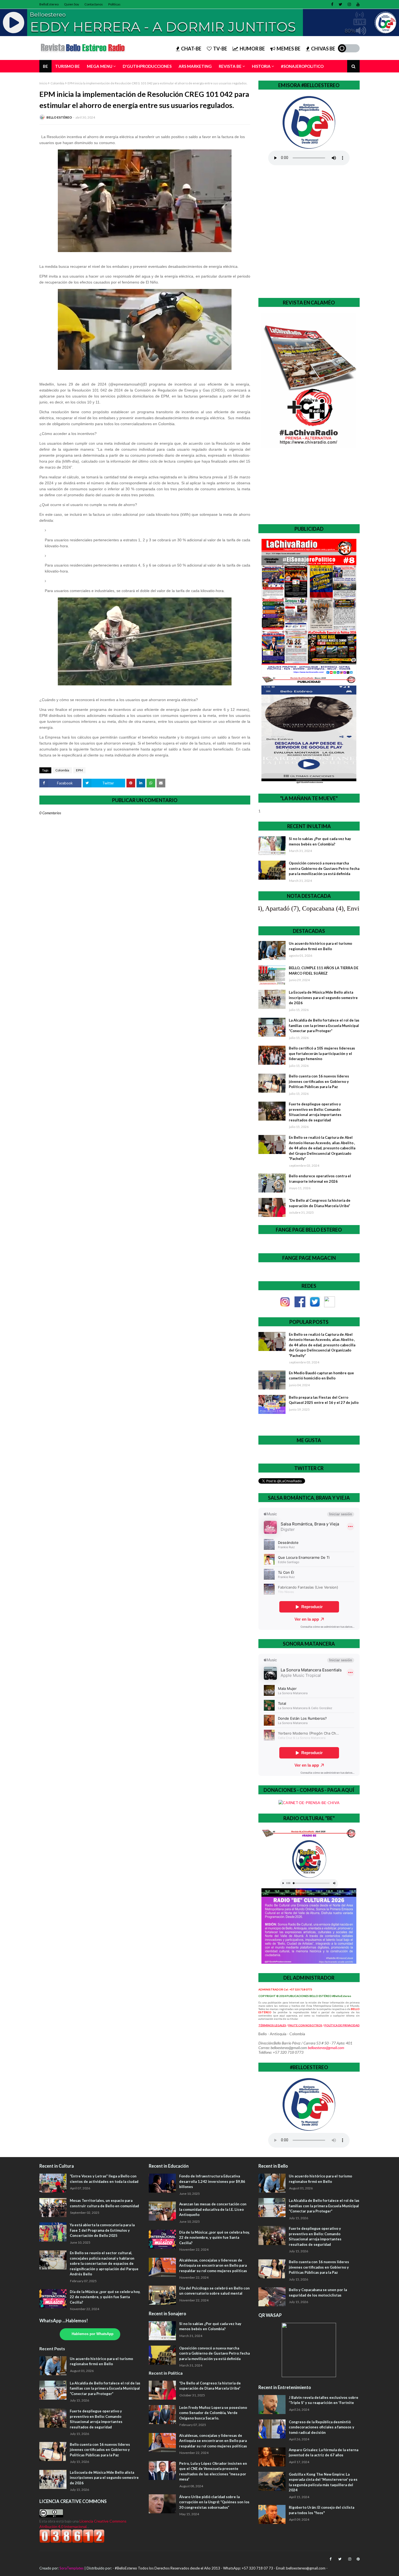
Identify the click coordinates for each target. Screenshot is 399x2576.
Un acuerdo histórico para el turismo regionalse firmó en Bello (320, 946)
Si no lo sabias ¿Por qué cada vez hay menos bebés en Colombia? (320, 841)
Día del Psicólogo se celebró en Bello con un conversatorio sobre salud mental (214, 2291)
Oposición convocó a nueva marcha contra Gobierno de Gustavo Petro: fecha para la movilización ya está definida (324, 868)
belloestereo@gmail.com (326, 2048)
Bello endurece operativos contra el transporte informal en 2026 (320, 1179)
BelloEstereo (49, 4)
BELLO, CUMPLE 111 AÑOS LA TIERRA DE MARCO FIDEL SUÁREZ (324, 971)
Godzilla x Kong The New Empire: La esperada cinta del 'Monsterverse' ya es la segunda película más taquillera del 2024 (323, 2482)
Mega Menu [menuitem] (100, 66)
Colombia (57, 83)
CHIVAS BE (323, 49)
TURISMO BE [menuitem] (67, 66)
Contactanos (94, 4)
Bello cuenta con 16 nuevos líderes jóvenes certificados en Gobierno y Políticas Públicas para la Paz (319, 1081)
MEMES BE (289, 49)
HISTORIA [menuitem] (261, 66)
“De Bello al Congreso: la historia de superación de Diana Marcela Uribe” (320, 1203)
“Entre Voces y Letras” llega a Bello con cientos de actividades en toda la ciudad (104, 2179)
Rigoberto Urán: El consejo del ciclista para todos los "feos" (322, 2510)
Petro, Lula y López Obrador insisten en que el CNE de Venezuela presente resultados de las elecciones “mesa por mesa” (213, 2471)
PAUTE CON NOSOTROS (305, 2025)
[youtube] (357, 4)
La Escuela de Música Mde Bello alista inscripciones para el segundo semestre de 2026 (323, 998)
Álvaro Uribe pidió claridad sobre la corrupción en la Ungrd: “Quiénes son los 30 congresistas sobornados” (214, 2502)
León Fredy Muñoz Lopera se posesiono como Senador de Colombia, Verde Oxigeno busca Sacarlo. (213, 2413)
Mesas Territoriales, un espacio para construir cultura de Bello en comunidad (104, 2203)
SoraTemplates (72, 2568)
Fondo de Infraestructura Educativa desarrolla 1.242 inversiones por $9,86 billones (212, 2181)
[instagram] (349, 4)
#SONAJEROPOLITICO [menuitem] (302, 66)
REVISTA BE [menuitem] (230, 66)
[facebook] (332, 4)
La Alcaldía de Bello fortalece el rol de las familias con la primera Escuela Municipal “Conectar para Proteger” (324, 1025)
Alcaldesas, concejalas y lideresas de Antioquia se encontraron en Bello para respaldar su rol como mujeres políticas (213, 2265)
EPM (79, 770)
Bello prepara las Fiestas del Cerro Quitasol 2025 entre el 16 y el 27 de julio (324, 1400)
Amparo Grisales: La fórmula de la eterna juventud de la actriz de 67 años (324, 2453)
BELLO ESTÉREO (59, 117)
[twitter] (341, 4)
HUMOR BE (252, 49)
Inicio (43, 83)
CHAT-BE (191, 49)
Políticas (114, 4)
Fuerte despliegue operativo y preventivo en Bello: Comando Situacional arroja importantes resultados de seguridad (315, 1112)
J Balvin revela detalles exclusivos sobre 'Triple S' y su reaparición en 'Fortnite (324, 2400)
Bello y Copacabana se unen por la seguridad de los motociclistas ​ (318, 2292)
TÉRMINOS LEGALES (272, 2025)
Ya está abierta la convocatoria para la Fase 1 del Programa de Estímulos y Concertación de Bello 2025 (102, 2230)
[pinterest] (357, 2559)
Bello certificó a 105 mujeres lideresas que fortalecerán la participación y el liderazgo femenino (322, 1053)
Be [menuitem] (45, 66)
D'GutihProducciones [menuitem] (147, 66)
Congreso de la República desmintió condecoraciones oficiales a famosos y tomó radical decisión (322, 2427)
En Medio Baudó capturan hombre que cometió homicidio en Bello (321, 1376)
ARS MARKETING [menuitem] (195, 66)
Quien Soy (72, 4)
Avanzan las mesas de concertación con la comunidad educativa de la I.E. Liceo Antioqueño (213, 2209)
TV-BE (220, 49)
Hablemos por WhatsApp (93, 2334)
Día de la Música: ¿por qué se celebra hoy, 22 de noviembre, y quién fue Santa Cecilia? (105, 2297)
